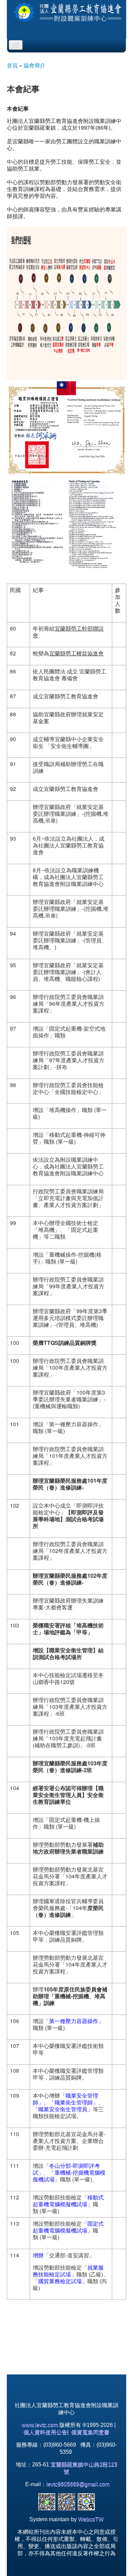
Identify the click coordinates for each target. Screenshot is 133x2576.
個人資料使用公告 (45, 2432)
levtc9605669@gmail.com (78, 2484)
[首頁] (66, 12)
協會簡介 (34, 65)
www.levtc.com (40, 2425)
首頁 (12, 65)
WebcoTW (91, 2519)
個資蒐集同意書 (90, 2432)
